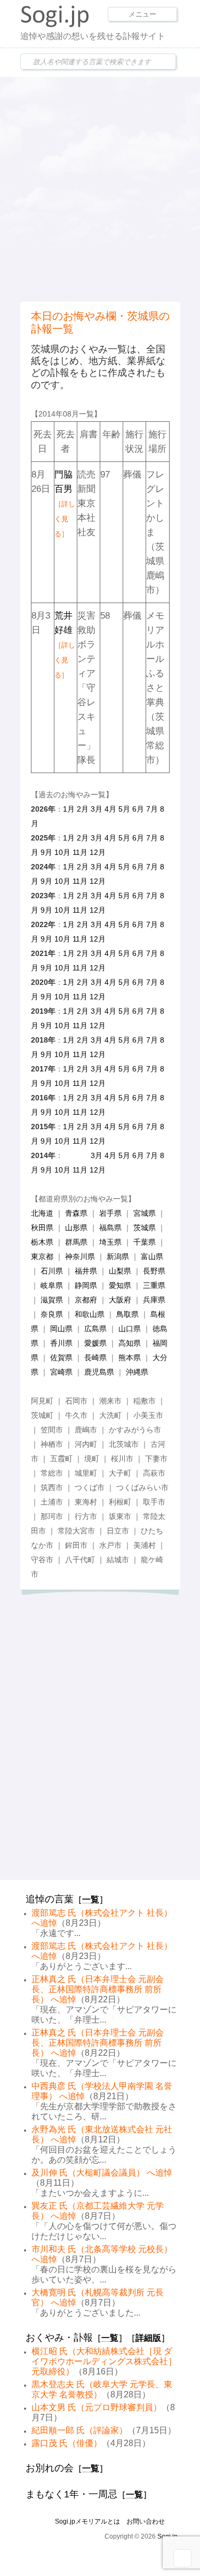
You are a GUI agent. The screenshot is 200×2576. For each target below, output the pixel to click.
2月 (83, 809)
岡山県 (61, 1329)
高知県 (130, 1343)
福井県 (86, 1271)
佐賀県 (61, 1358)
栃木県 (42, 1242)
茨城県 (145, 1228)
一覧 (91, 1899)
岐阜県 (52, 1285)
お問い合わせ (146, 2521)
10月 (62, 852)
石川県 (52, 1271)
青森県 (76, 1213)
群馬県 (76, 1242)
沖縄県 (137, 1372)
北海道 (42, 1213)
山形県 (76, 1228)
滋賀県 (52, 1300)
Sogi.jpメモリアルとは (87, 2521)
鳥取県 (127, 1314)
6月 (138, 809)
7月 (152, 809)
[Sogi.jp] (55, 25)
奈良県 (52, 1314)
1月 (69, 809)
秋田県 (42, 1228)
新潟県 (118, 1256)
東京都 (42, 1256)
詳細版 (148, 2338)
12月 (98, 852)
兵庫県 (154, 1300)
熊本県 (130, 1358)
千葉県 (145, 1242)
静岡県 (86, 1285)
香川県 (61, 1343)
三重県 (154, 1285)
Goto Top (182, 2558)
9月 (46, 852)
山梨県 (120, 1271)
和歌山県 (90, 1314)
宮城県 (145, 1213)
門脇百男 (65, 504)
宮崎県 (61, 1372)
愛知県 (120, 1285)
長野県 (154, 1271)
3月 (97, 809)
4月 (110, 809)
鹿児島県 (99, 1372)
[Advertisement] (100, 188)
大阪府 (120, 1300)
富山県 (152, 1256)
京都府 (86, 1300)
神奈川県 (80, 1256)
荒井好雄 (65, 645)
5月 (124, 809)
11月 (80, 852)
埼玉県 (110, 1242)
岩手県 (110, 1213)
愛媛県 (95, 1343)
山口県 (130, 1329)
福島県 (110, 1228)
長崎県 (95, 1358)
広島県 (95, 1329)
